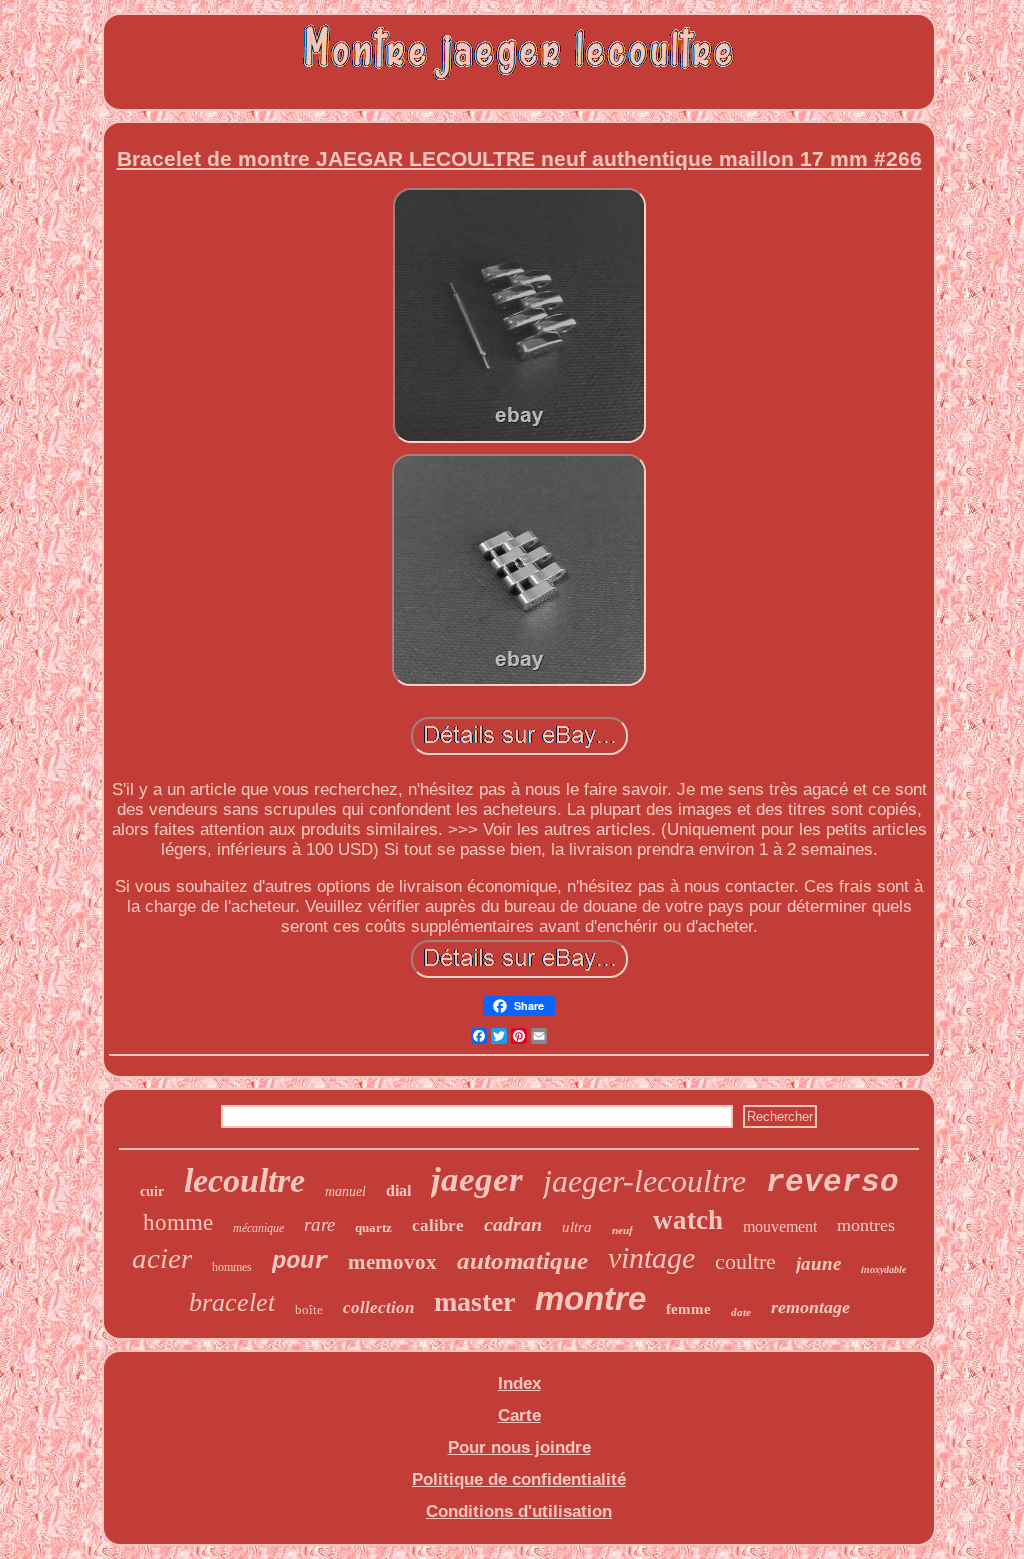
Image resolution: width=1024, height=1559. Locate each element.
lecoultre (244, 1180)
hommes (232, 1267)
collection (378, 1307)
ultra (577, 1227)
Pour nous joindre (519, 1447)
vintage (651, 1257)
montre (590, 1298)
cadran (513, 1224)
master (474, 1301)
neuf (622, 1230)
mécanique (258, 1228)
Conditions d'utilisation (519, 1511)
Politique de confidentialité (519, 1479)
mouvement (780, 1226)
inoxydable (883, 1269)
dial (398, 1190)
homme (178, 1222)
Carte (519, 1415)
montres (866, 1225)
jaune (818, 1263)
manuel (345, 1191)
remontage (810, 1307)
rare (319, 1224)
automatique (522, 1260)
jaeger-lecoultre (644, 1181)
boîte (309, 1309)
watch (688, 1220)
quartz (373, 1227)
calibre (438, 1225)
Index (519, 1383)
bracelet (232, 1302)
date (741, 1312)
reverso (832, 1182)
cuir (152, 1191)
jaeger (477, 1179)
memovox (392, 1262)
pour (300, 1261)
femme (688, 1309)
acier (162, 1258)
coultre (745, 1261)
